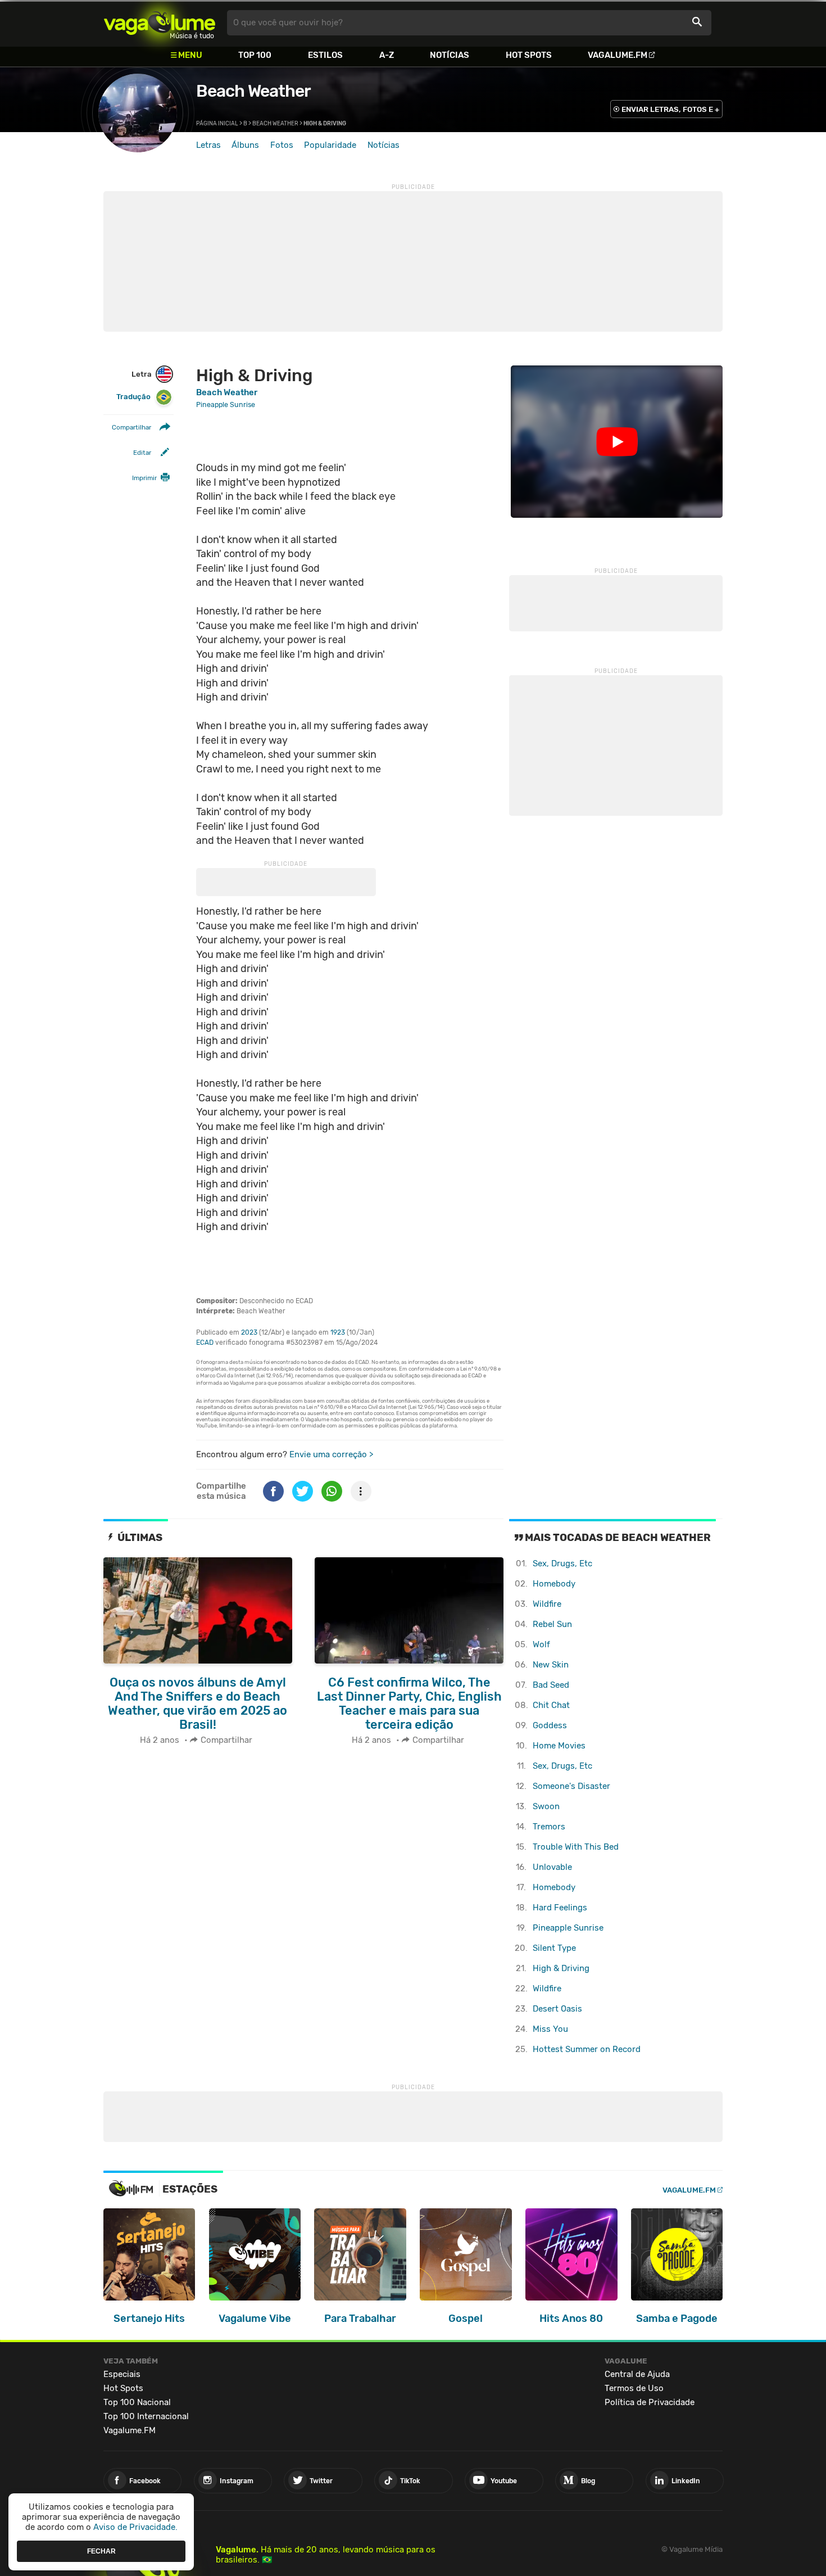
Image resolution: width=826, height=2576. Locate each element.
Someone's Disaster (571, 1786)
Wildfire (547, 1604)
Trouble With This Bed (576, 1847)
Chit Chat (551, 1705)
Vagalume (160, 23)
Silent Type (554, 1948)
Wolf (541, 1644)
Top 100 (255, 55)
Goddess (550, 1725)
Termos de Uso (634, 2388)
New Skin (551, 1665)
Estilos (325, 55)
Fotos (282, 145)
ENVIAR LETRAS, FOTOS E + (670, 109)
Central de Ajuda (637, 2374)
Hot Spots (529, 55)
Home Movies (559, 1746)
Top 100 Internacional (146, 2416)
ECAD (205, 1343)
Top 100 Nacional (137, 2402)
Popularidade (330, 145)
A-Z (387, 55)
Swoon (546, 1806)
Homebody (554, 1584)
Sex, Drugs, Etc (562, 1563)
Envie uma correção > (331, 1454)
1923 (338, 1332)
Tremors (549, 1827)
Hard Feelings (560, 1908)
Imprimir (144, 478)
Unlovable (552, 1867)
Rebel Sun (552, 1624)
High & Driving (561, 1968)
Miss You (550, 2029)
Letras (208, 145)
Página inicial (217, 124)
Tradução (133, 397)
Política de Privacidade (650, 2402)
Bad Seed (551, 1685)
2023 (249, 1332)
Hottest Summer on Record (587, 2049)
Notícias (450, 55)
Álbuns (245, 145)
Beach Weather (253, 91)
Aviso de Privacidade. (135, 2527)
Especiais (122, 2374)
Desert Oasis (557, 2009)
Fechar (101, 2551)
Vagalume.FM (618, 55)
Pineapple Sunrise (568, 1928)
